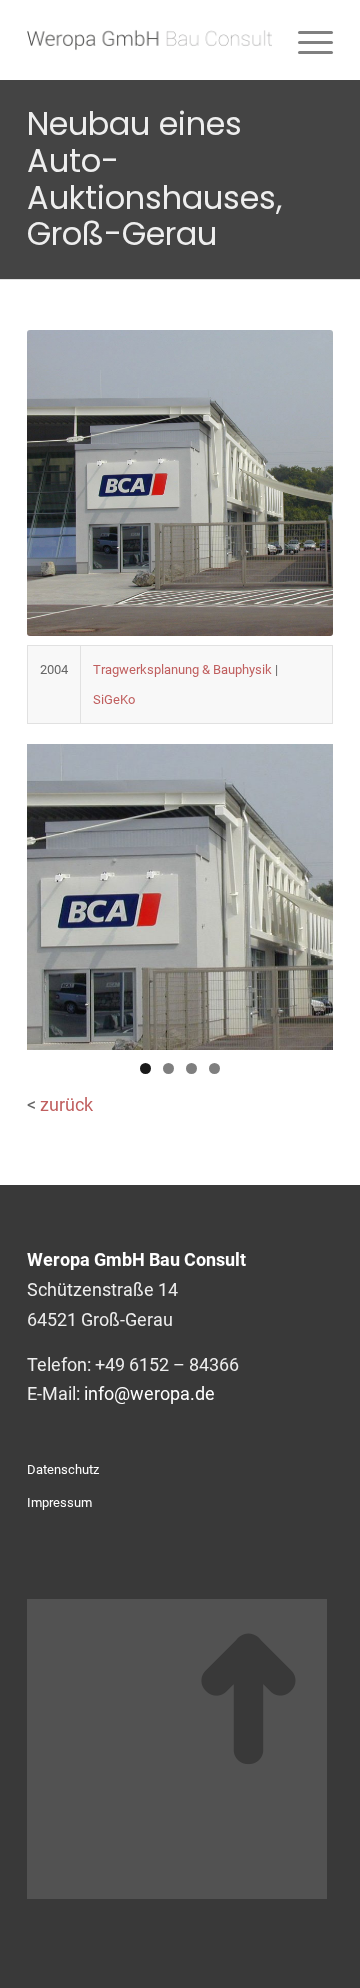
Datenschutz (63, 1469)
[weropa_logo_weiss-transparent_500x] (149, 40)
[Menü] (305, 40)
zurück (66, 1104)
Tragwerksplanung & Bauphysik (182, 669)
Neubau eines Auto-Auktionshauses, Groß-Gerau (154, 178)
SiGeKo (114, 699)
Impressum (59, 1502)
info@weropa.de (149, 1393)
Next (308, 892)
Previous (52, 892)
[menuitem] (305, 40)
